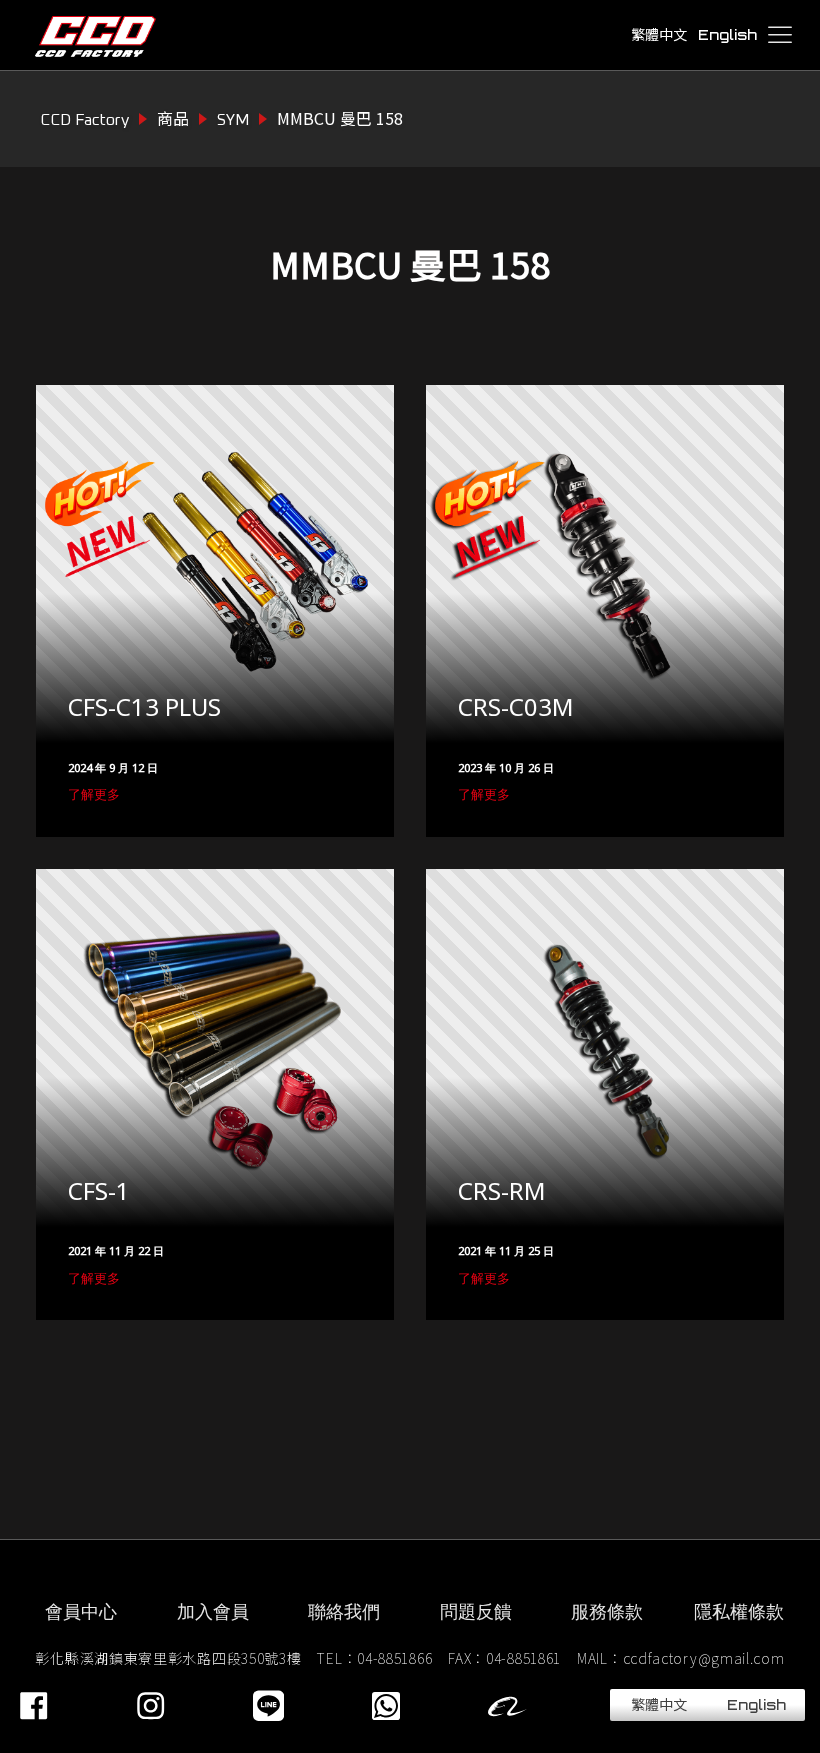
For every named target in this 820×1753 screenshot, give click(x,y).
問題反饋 (476, 1611)
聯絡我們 (344, 1611)
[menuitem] (658, 35)
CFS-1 (99, 1192)
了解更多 (94, 794)
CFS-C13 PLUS (144, 708)
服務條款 (607, 1611)
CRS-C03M (516, 708)
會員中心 (81, 1611)
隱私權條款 (739, 1611)
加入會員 (213, 1611)
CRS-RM (502, 1192)
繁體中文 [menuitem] (659, 35)
